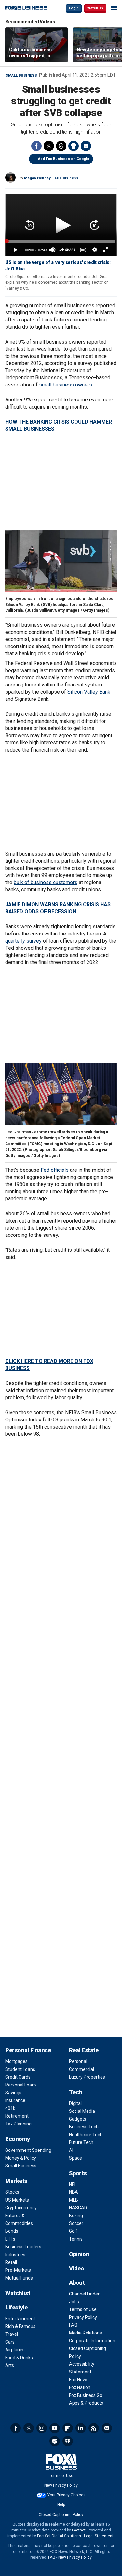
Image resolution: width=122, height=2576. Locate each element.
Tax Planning (18, 2124)
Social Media (82, 2111)
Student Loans (20, 2069)
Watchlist (18, 2293)
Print (74, 146)
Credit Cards (18, 2077)
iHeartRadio (68, 2441)
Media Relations (85, 2333)
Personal (78, 2061)
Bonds (12, 2231)
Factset (79, 2530)
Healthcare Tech (86, 2135)
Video (77, 2268)
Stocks (12, 2192)
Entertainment (20, 2319)
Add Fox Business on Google (64, 159)
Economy (18, 2139)
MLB (74, 2200)
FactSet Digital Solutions (59, 2536)
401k (10, 2108)
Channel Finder (84, 2294)
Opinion (79, 2254)
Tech (76, 2092)
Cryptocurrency (21, 2208)
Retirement (17, 2116)
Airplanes (15, 2350)
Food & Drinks (19, 2358)
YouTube (55, 2428)
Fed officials (55, 1170)
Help (61, 2505)
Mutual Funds (19, 2278)
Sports (78, 2173)
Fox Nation (80, 2387)
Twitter (49, 146)
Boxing (76, 2216)
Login (74, 8)
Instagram (42, 2428)
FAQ (73, 2325)
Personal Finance (28, 2050)
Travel (12, 2334)
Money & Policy (21, 2158)
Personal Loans (21, 2085)
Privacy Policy (83, 2317)
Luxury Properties (87, 2077)
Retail (11, 2262)
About (77, 2283)
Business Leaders (23, 2247)
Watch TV (95, 8)
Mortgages (16, 2061)
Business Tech (84, 2127)
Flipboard (68, 2428)
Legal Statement (99, 2536)
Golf (73, 2231)
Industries (15, 2255)
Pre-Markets (18, 2270)
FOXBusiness (67, 178)
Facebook (36, 146)
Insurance (15, 2100)
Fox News (79, 2380)
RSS (94, 2428)
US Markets (17, 2200)
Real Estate (84, 2050)
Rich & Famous (20, 2326)
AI (71, 2150)
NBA (74, 2192)
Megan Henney (37, 178)
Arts (10, 2365)
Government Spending (28, 2150)
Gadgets (78, 2119)
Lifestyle (16, 2307)
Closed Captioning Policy (61, 2515)
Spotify (55, 2441)
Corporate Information (92, 2341)
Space (75, 2158)
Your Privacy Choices (67, 2495)
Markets (16, 2181)
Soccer (76, 2223)
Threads (61, 146)
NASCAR (78, 2208)
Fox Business (26, 8)
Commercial (81, 2069)
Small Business (21, 76)
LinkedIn (81, 2428)
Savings (13, 2093)
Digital (75, 2103)
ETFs (10, 2239)
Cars (10, 2342)
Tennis (76, 2239)
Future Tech (81, 2142)
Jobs (74, 2302)
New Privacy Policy (61, 2485)
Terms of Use (83, 2309)
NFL (73, 2184)
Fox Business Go (86, 2395)
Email (86, 146)
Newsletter (107, 2428)
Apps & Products (86, 2403)
